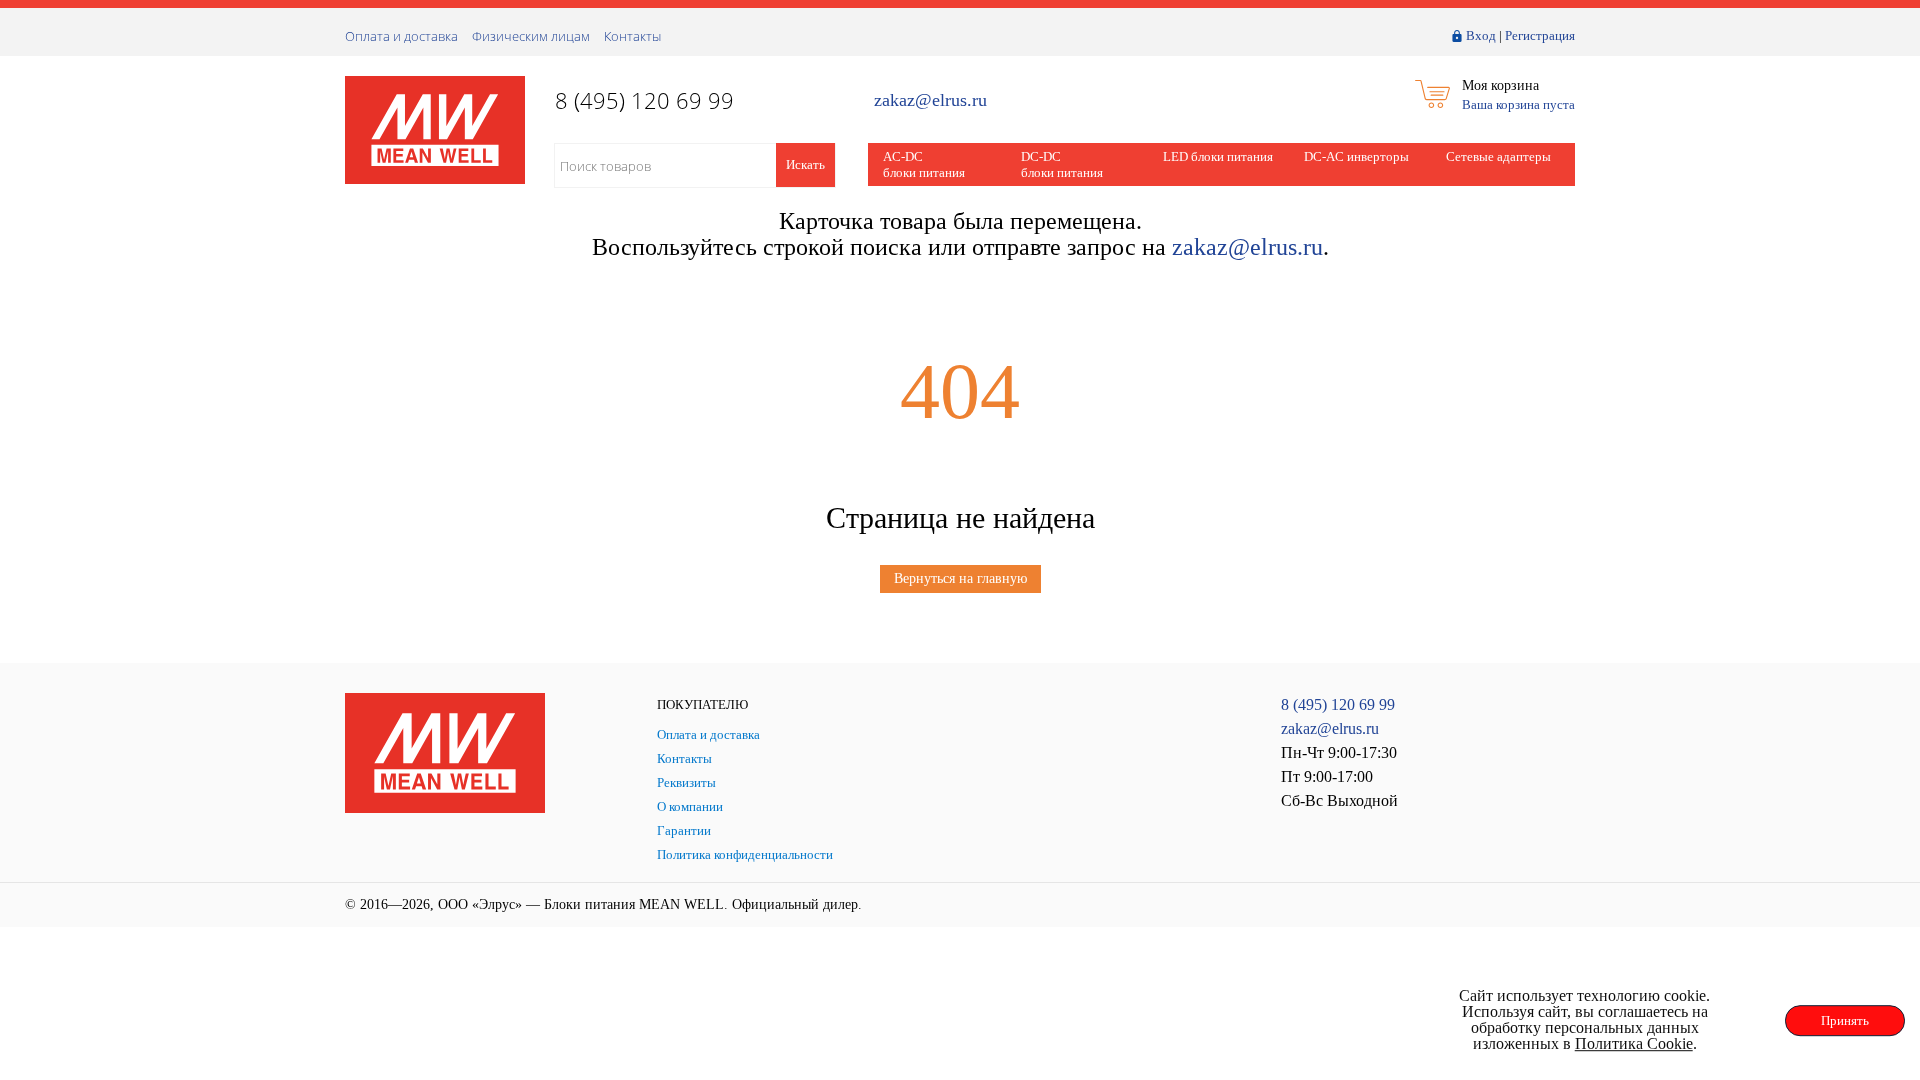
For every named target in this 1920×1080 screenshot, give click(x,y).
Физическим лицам (531, 36)
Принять (1845, 1020)
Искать (805, 164)
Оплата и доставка (401, 36)
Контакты (632, 36)
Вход (1481, 35)
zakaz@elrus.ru (930, 100)
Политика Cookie (1634, 1043)
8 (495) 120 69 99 (1338, 704)
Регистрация (1540, 35)
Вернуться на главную (960, 578)
